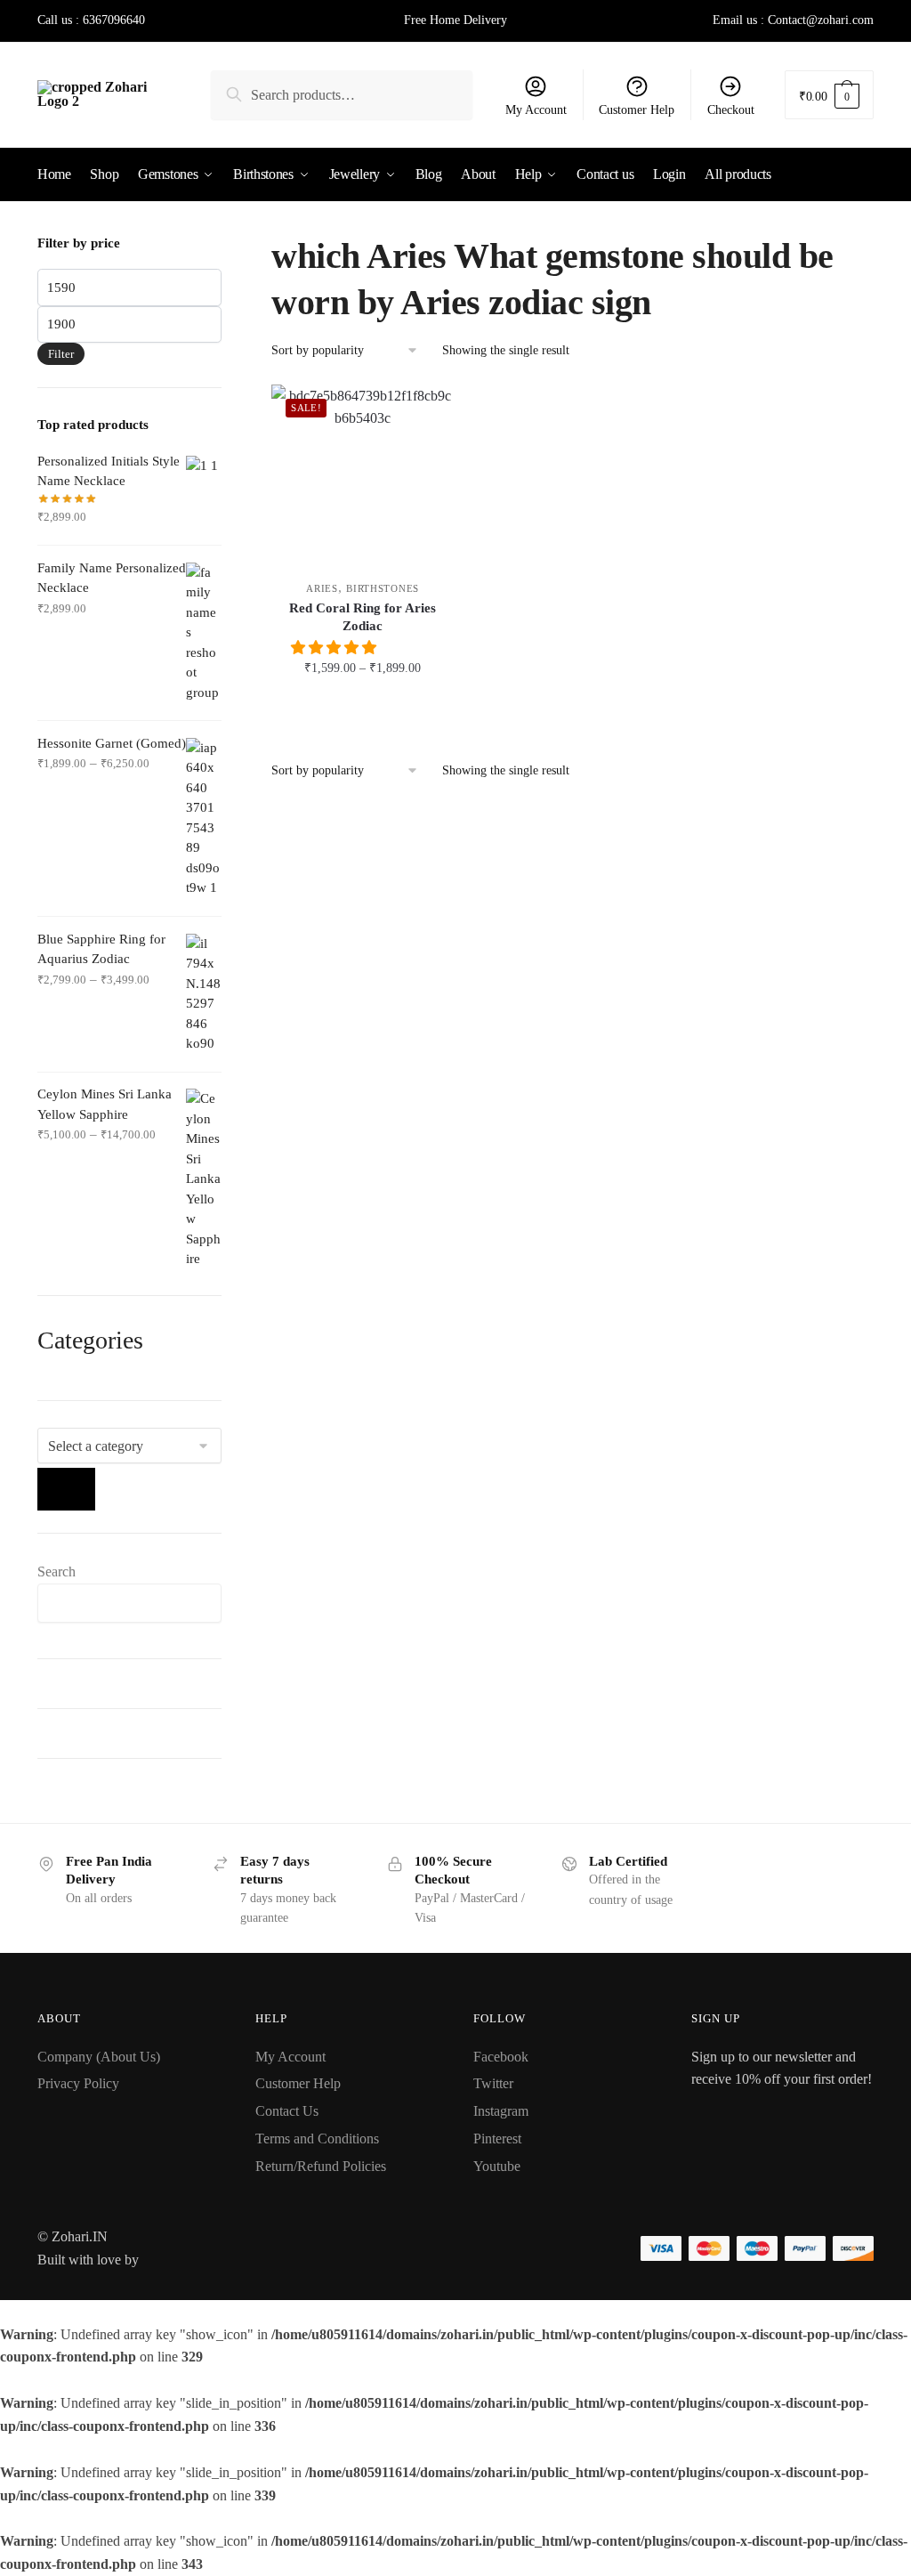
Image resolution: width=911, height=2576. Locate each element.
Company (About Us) (99, 2057)
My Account (536, 110)
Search (56, 1572)
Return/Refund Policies (321, 2166)
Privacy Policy (78, 2083)
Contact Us (287, 2111)
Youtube (497, 2166)
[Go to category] (66, 1489)
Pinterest (497, 2139)
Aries (322, 588)
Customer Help (637, 110)
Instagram (501, 2111)
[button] (335, 648)
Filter (61, 354)
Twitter (493, 2083)
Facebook (501, 2057)
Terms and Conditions (317, 2139)
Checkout (731, 110)
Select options (363, 707)
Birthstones (383, 588)
